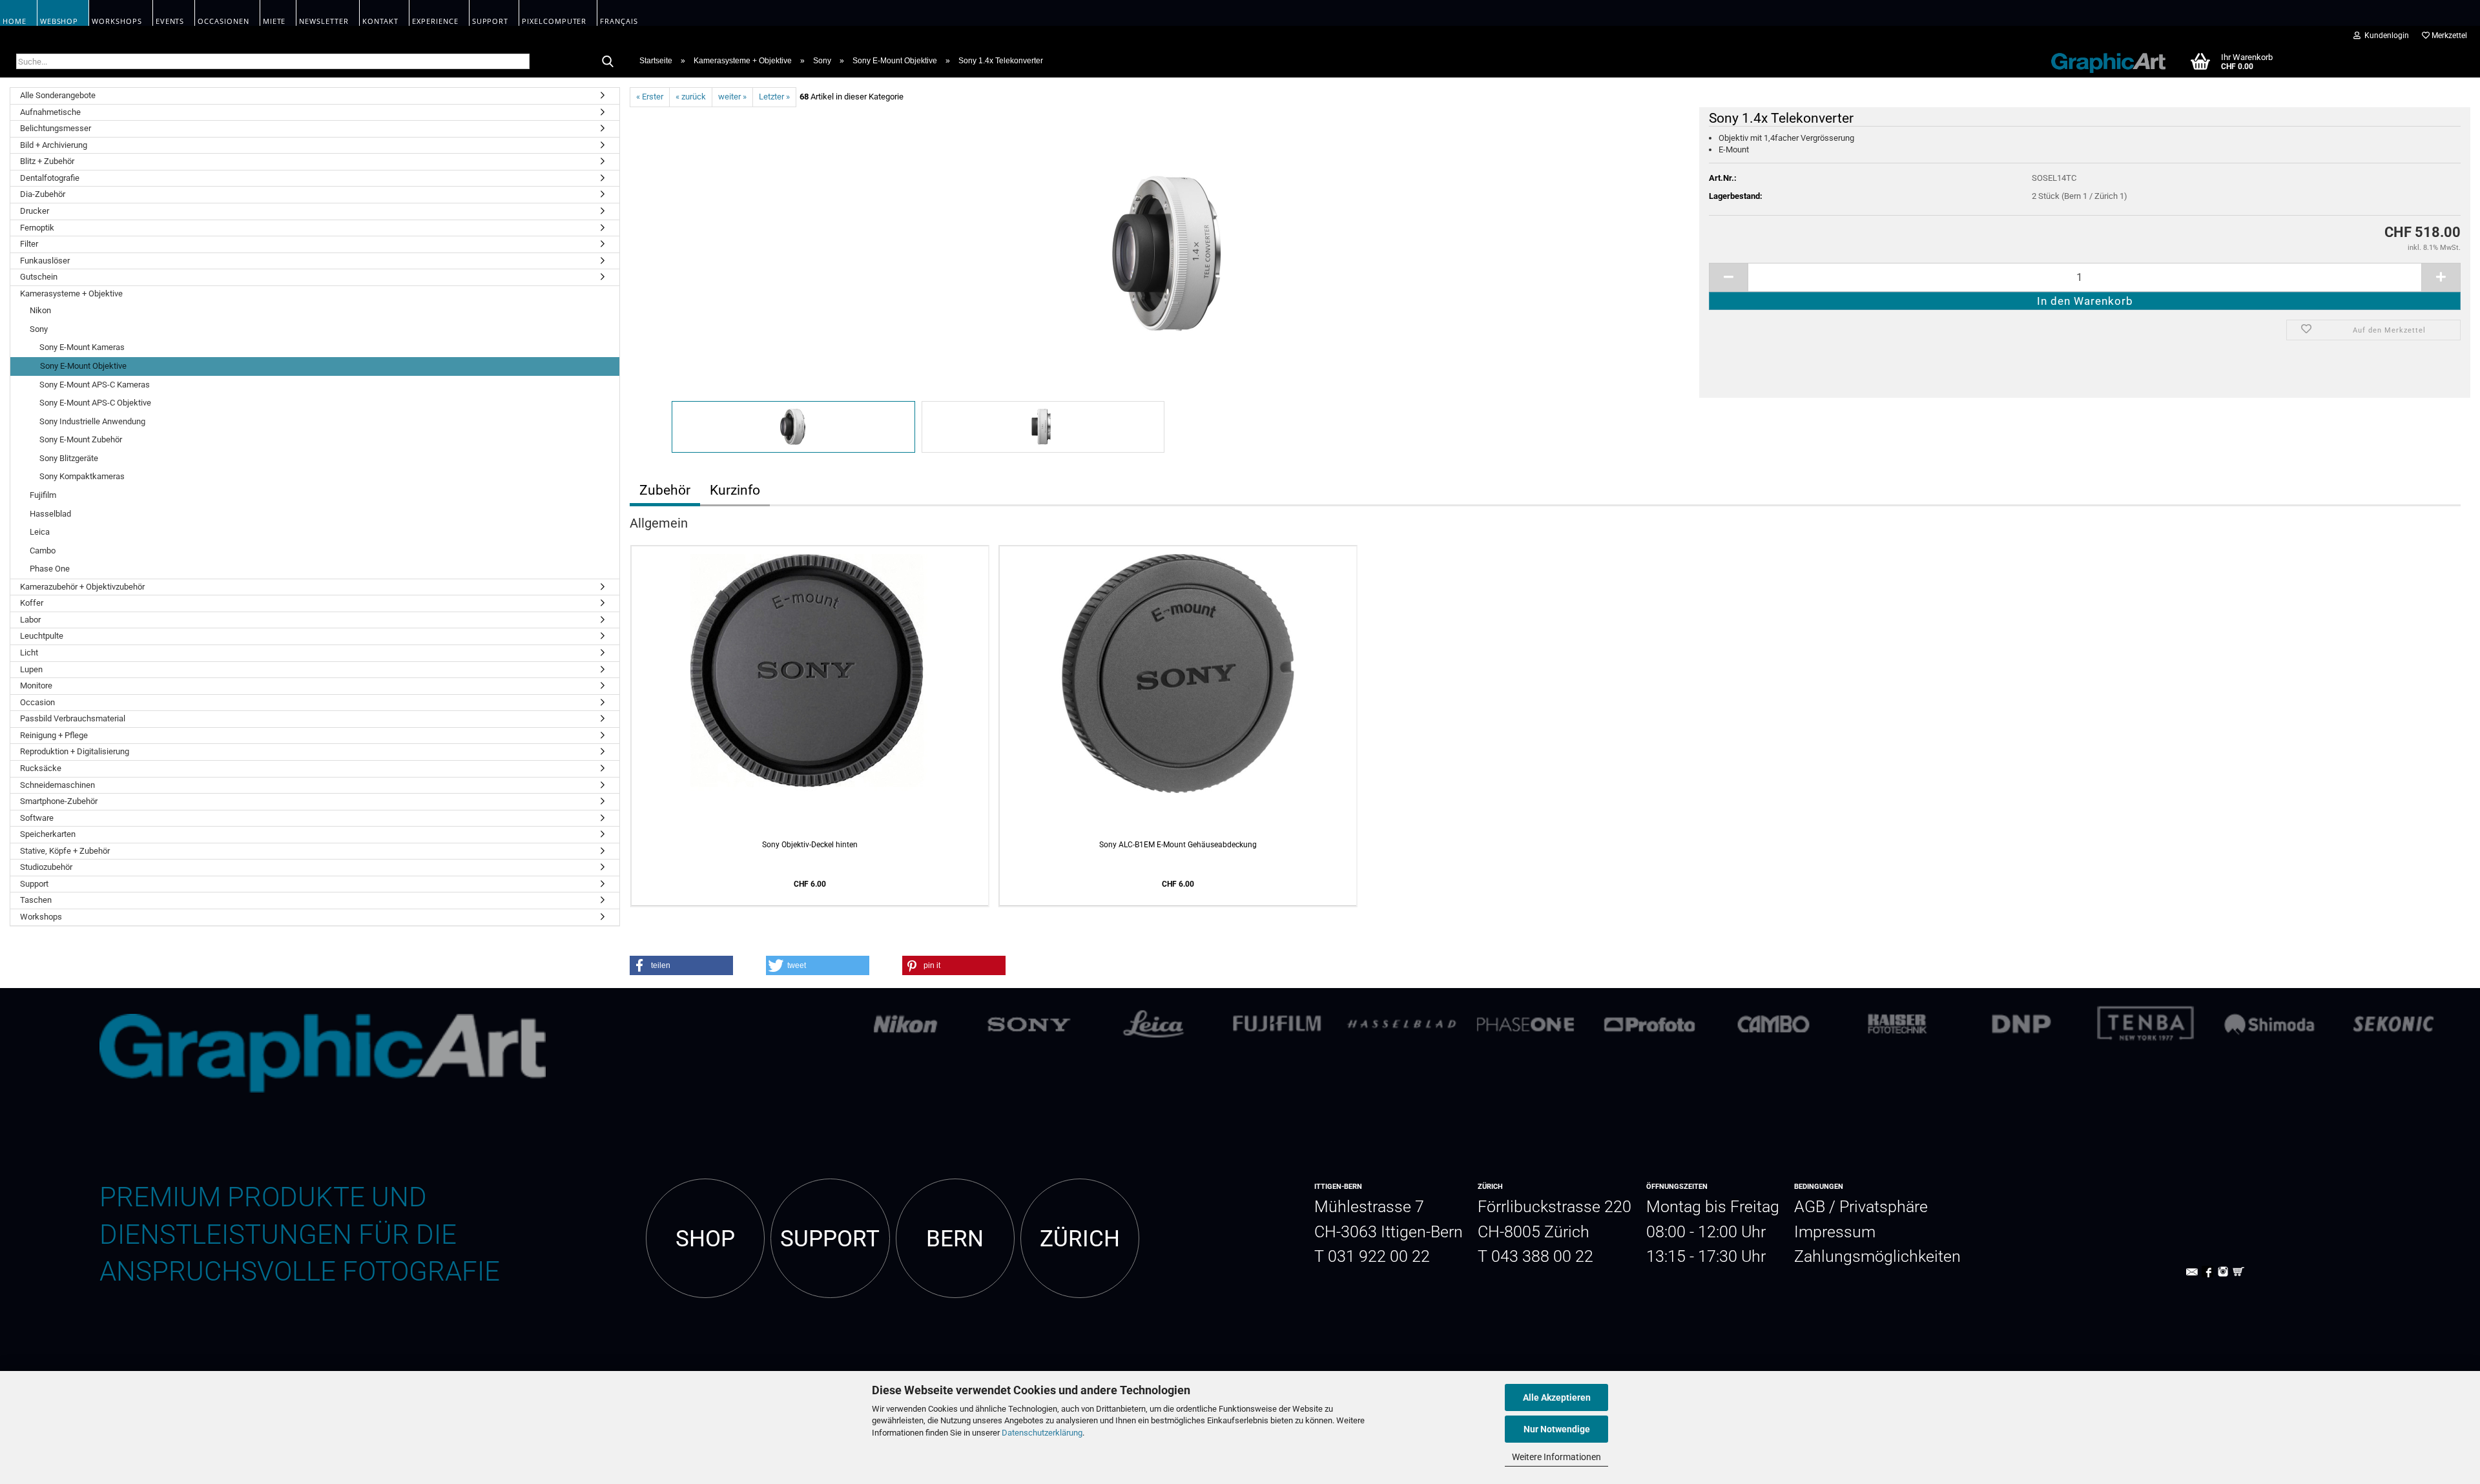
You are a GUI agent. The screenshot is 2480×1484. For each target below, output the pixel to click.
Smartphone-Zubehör (59, 801)
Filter (29, 244)
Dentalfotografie (50, 178)
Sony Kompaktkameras (82, 476)
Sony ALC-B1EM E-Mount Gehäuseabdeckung (1178, 845)
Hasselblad (50, 514)
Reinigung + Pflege (54, 735)
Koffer (32, 603)
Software (37, 818)
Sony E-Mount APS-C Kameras (95, 385)
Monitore (36, 685)
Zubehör (665, 490)
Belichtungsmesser (56, 128)
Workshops (41, 917)
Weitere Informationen (1556, 1457)
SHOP (705, 1239)
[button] (681, 965)
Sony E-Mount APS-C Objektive (95, 403)
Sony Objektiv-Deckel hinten (810, 845)
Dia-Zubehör (43, 194)
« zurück (691, 97)
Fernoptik (37, 228)
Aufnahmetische (50, 112)
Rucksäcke (41, 768)
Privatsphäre (1884, 1207)
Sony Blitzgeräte (69, 458)
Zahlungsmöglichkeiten (1877, 1256)
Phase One (50, 569)
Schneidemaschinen (57, 785)
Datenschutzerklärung (1042, 1433)
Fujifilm (43, 495)
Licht (29, 653)
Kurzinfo (735, 490)
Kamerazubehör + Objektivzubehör (82, 587)
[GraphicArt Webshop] (2102, 61)
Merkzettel (2448, 36)
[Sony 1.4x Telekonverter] (1168, 252)
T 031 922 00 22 (1372, 1256)
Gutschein (39, 277)
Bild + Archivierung (54, 145)
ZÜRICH (1080, 1239)
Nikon (40, 310)
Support (34, 884)
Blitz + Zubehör (47, 161)
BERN (955, 1239)
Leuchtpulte (42, 636)
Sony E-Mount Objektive (83, 366)
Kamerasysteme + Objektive (71, 294)
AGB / (1817, 1207)
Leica (40, 532)
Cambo (43, 551)
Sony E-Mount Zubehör (81, 439)
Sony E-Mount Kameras (82, 347)
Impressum (1835, 1232)
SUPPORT (830, 1239)
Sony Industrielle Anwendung (92, 421)
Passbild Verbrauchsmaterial (73, 718)
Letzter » (774, 97)
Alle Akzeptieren (1557, 1397)
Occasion (37, 702)
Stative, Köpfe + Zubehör (65, 851)
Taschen (36, 900)
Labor (30, 620)
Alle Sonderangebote (58, 95)
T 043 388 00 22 (1535, 1256)
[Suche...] (608, 62)
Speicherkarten (48, 834)
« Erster (650, 97)
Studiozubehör (46, 867)
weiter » (732, 97)
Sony (39, 329)
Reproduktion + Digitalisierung (75, 751)
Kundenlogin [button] (2385, 36)
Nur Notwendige (1557, 1429)
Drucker (35, 211)
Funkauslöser (45, 261)
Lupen (31, 669)
